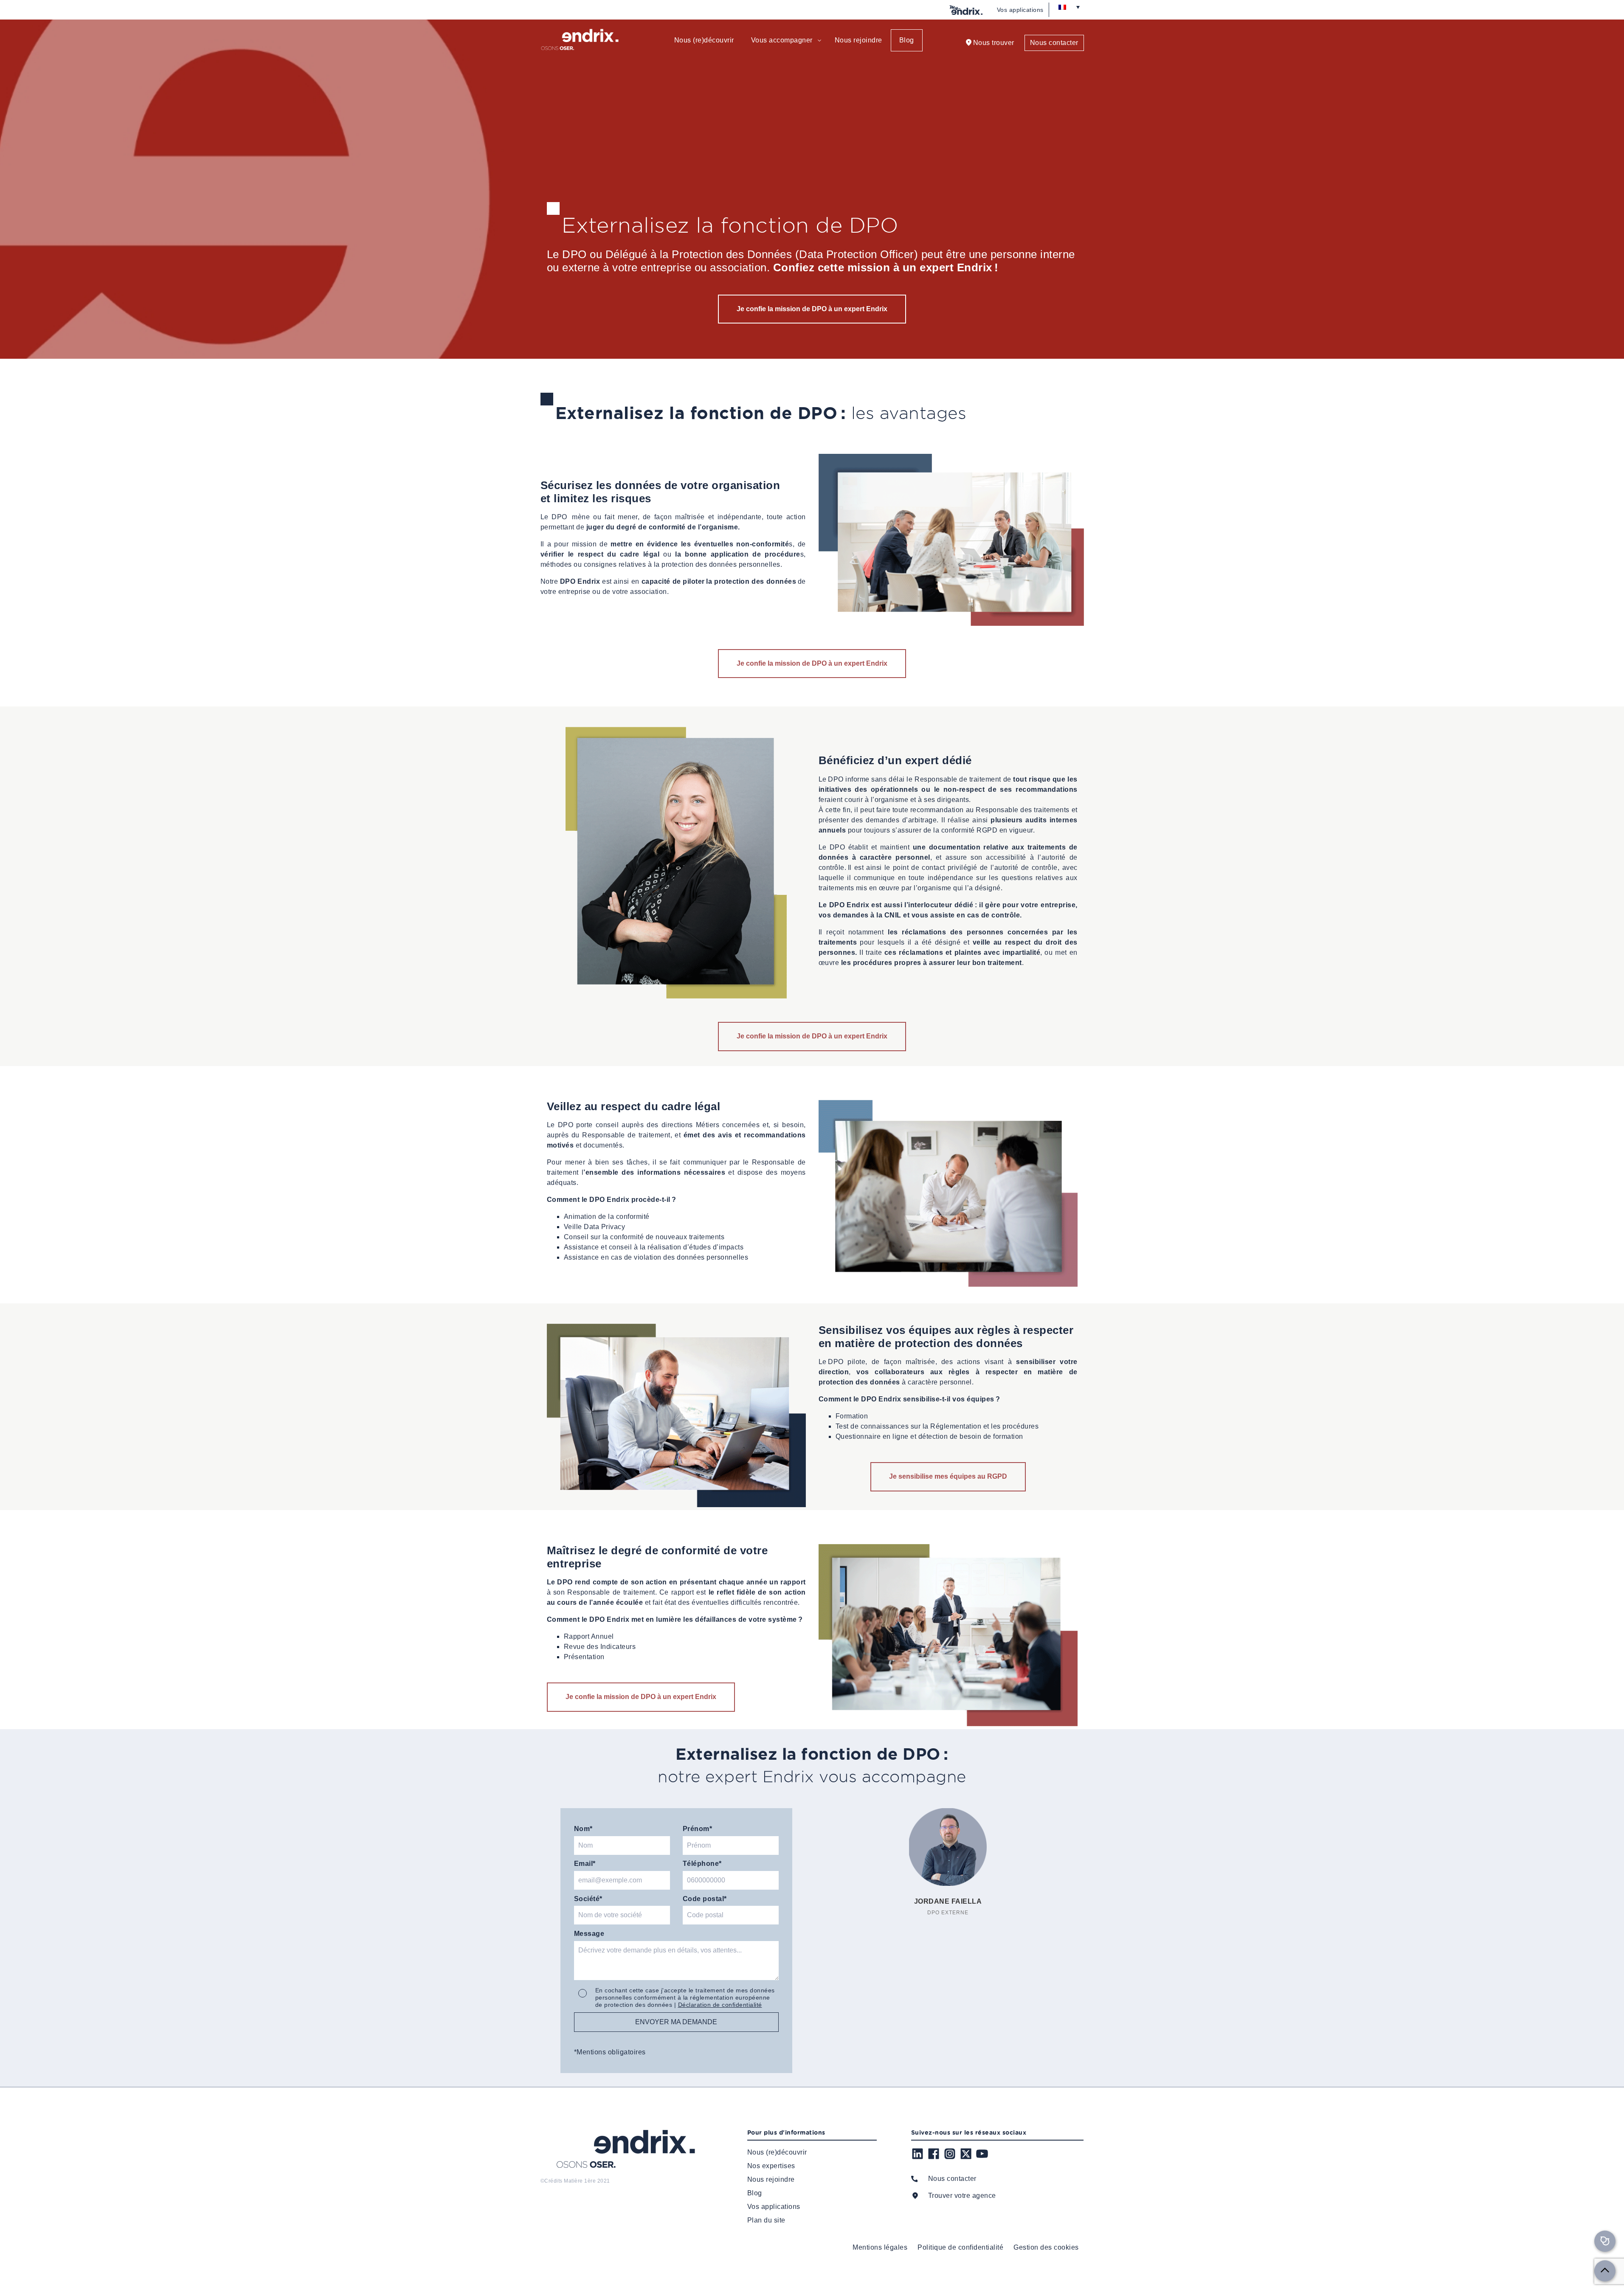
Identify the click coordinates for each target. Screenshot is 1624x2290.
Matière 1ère (580, 2181)
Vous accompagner (782, 40)
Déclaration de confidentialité (720, 2005)
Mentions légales (880, 2247)
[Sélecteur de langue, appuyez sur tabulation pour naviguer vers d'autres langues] (1069, 7)
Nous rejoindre (858, 40)
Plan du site (766, 2220)
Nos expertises (771, 2166)
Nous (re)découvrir (704, 40)
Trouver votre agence (962, 2196)
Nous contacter (1054, 43)
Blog (907, 40)
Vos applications (1020, 10)
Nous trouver (994, 43)
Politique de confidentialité (960, 2247)
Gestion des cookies (1046, 2247)
